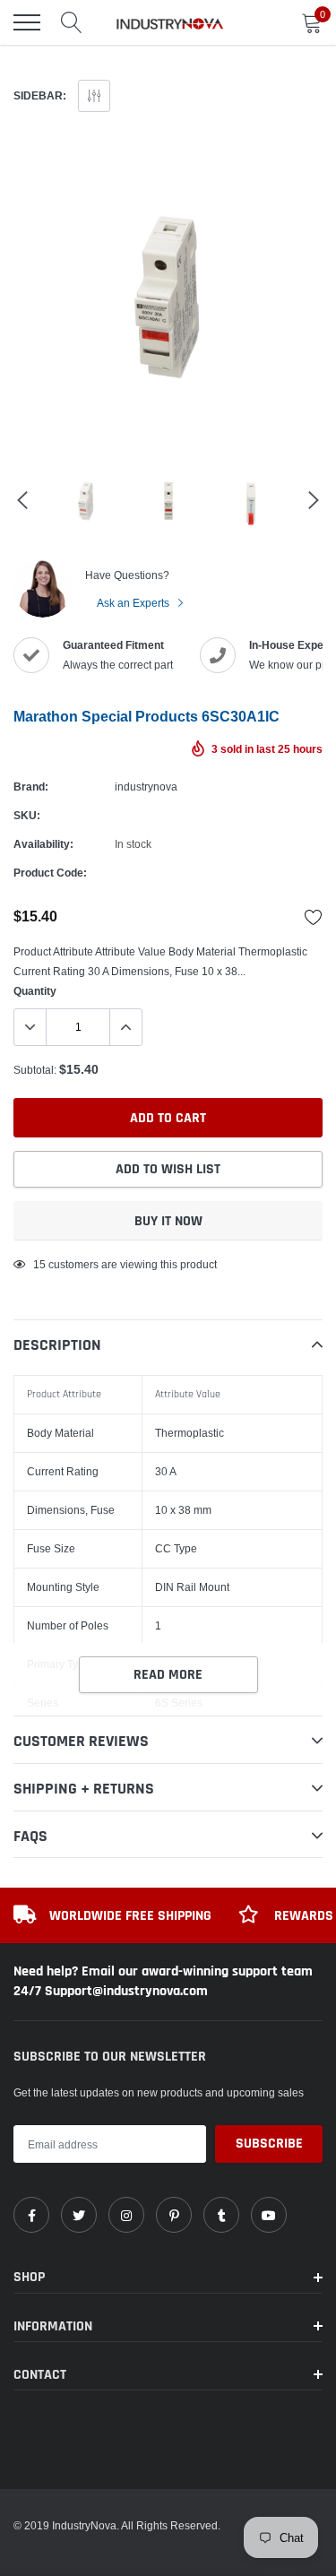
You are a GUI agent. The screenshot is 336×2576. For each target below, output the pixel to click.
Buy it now (168, 1221)
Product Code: (50, 873)
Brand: (31, 787)
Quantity (35, 991)
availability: (43, 844)
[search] (72, 22)
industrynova (146, 787)
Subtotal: (35, 1070)
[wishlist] (314, 917)
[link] (31, 2215)
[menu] (27, 22)
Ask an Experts (134, 603)
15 (39, 1264)
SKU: (27, 815)
